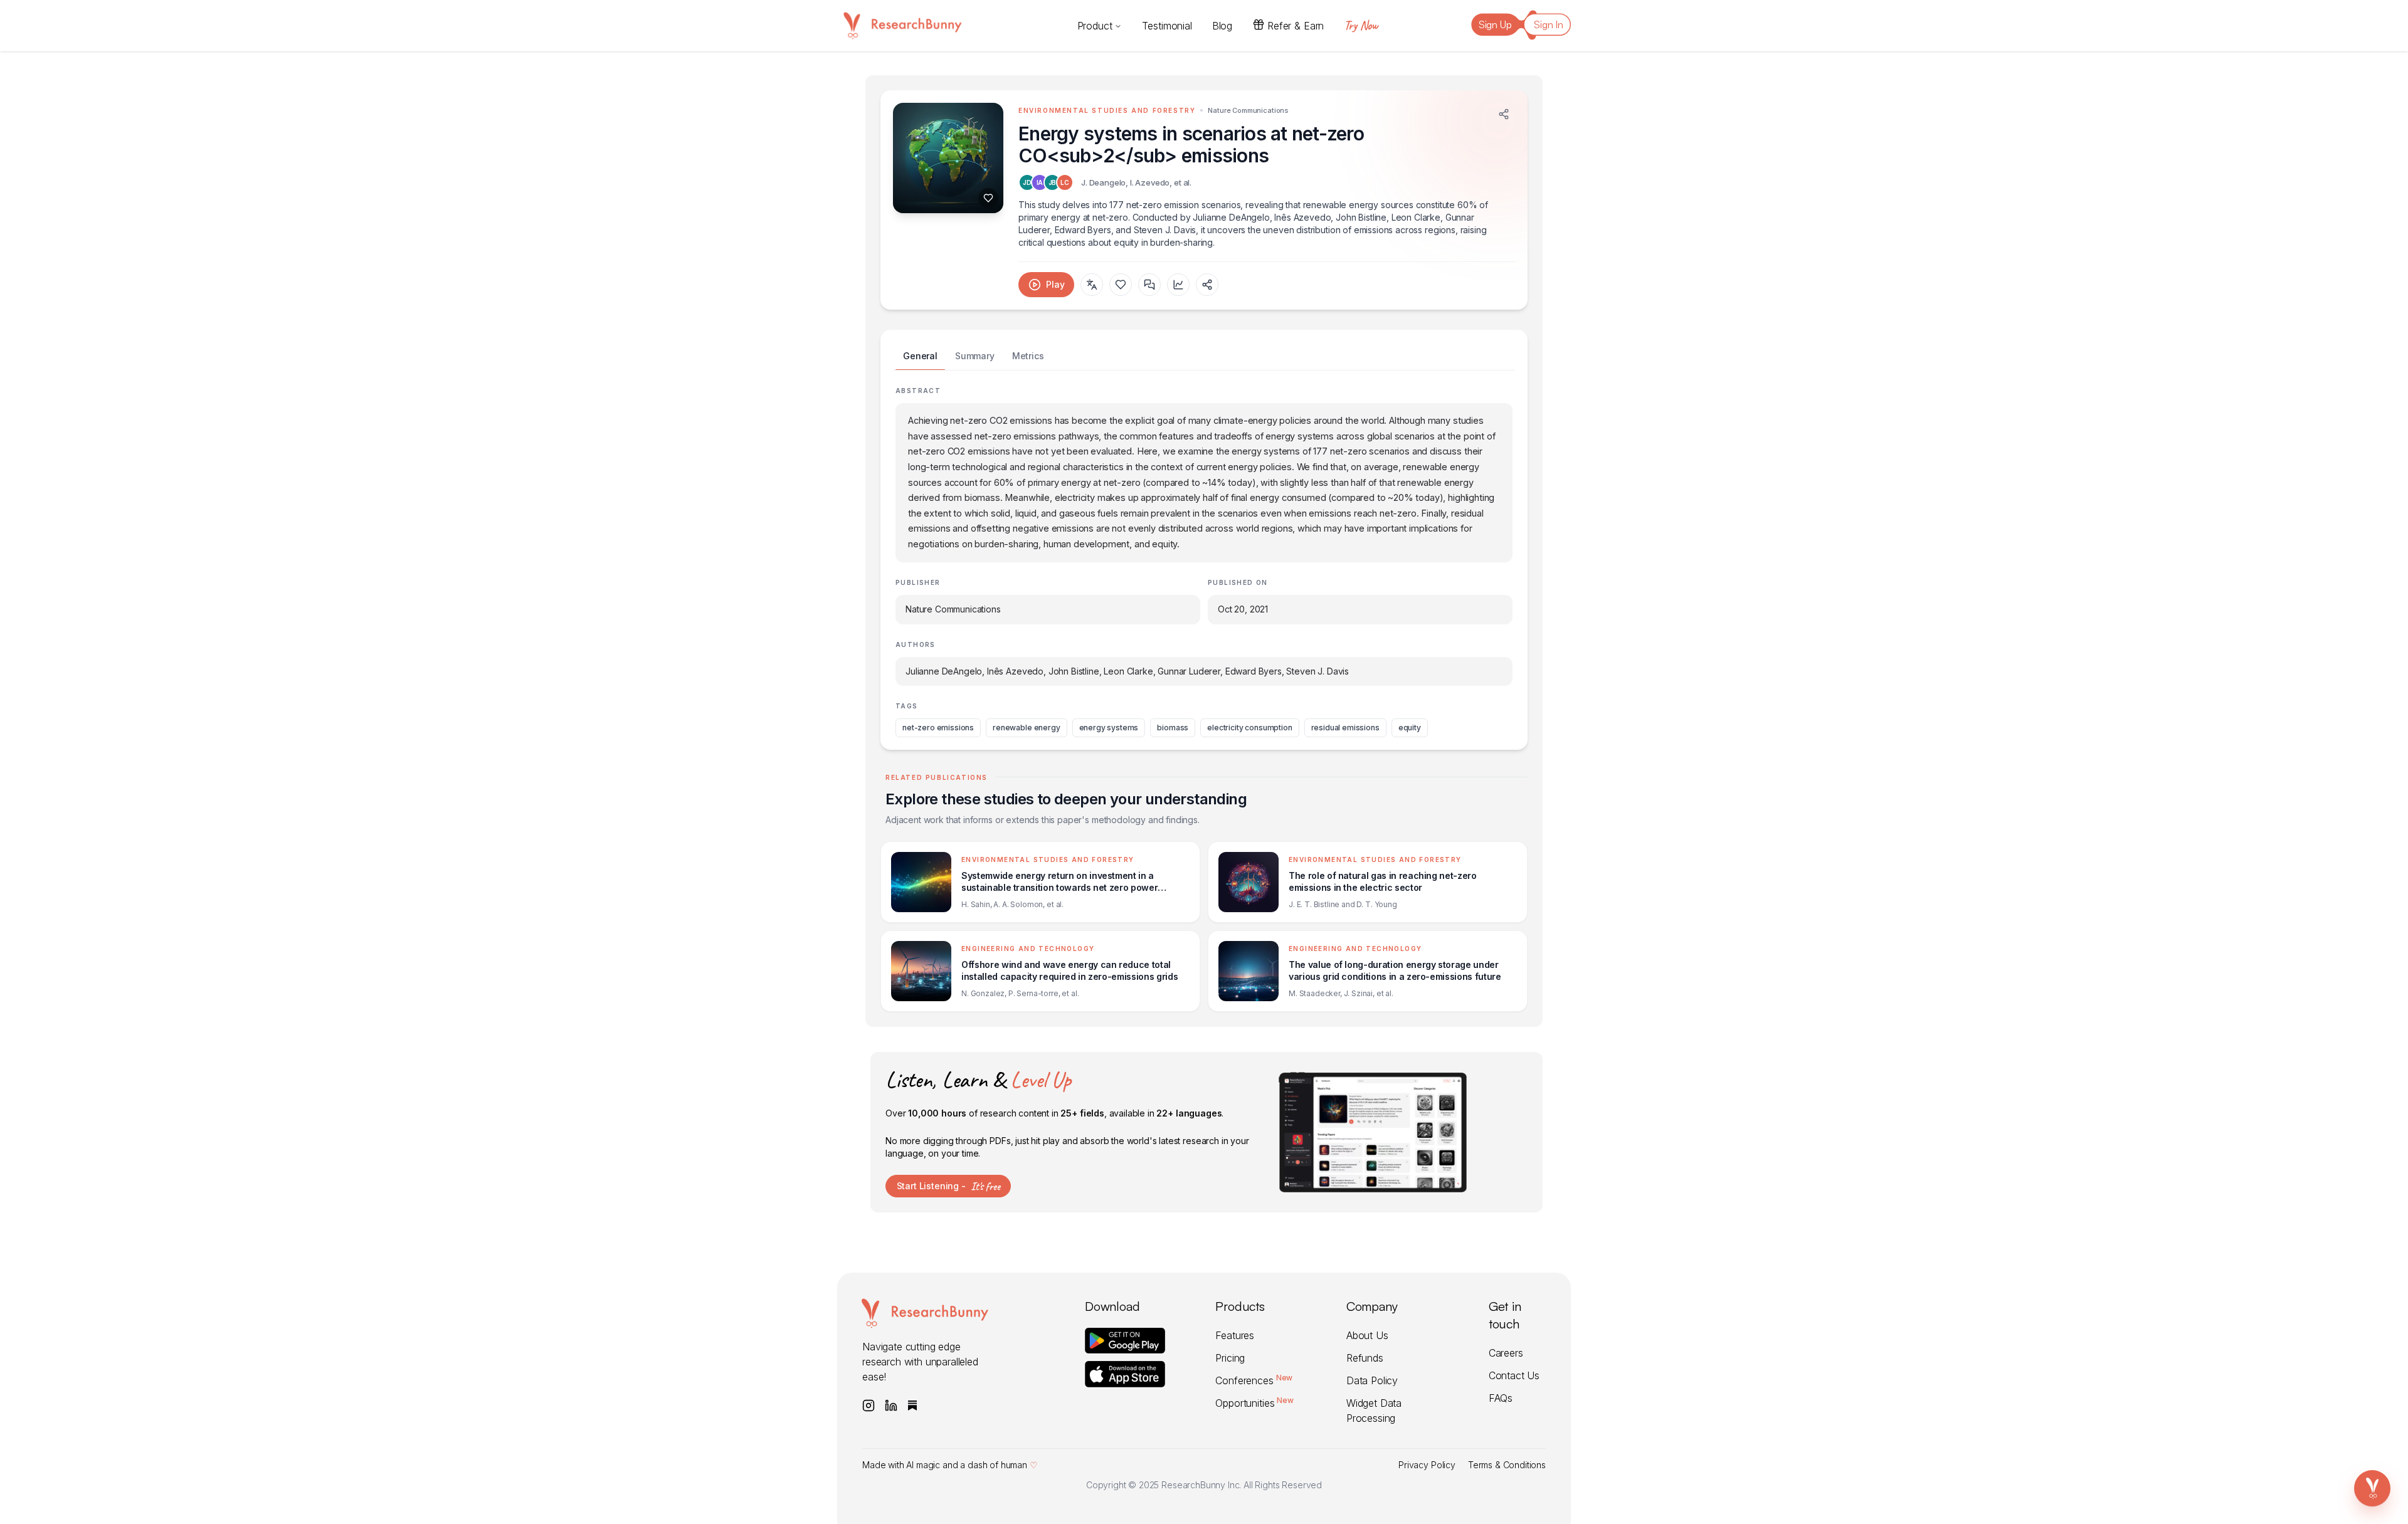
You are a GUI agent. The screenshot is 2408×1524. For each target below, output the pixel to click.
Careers (1506, 1353)
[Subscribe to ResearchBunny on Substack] (912, 1406)
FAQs (1501, 1398)
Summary (975, 356)
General (920, 356)
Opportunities (1254, 1403)
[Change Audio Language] (1092, 285)
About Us (1367, 1335)
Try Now (1361, 25)
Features (1235, 1335)
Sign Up (1495, 24)
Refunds (1365, 1358)
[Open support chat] (2372, 1488)
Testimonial (1167, 26)
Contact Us (1514, 1375)
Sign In (1549, 24)
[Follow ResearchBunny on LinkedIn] (891, 1406)
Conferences (1254, 1380)
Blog (1222, 26)
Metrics (1028, 356)
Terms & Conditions (1507, 1465)
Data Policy (1372, 1380)
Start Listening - (948, 1186)
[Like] (988, 198)
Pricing (1230, 1358)
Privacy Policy (1427, 1465)
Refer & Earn (1296, 26)
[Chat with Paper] (1149, 285)
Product (1095, 26)
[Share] (1504, 114)
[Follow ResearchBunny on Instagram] (869, 1406)
